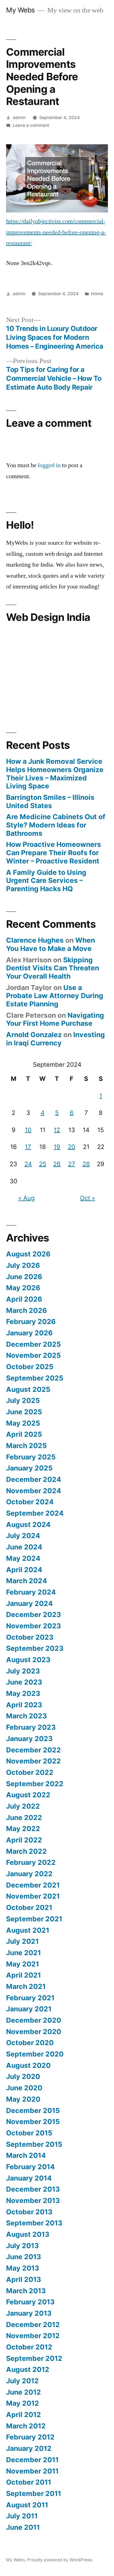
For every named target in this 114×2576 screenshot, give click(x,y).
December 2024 (34, 1479)
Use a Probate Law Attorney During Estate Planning (55, 996)
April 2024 (24, 1570)
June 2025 (24, 1412)
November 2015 (33, 2122)
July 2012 (22, 2381)
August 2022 (28, 1795)
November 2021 (33, 1896)
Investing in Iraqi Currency (55, 1039)
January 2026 (29, 1333)
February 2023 (31, 1727)
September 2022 (35, 1784)
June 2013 (24, 2257)
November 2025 (33, 1355)
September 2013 (34, 2223)
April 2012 (24, 2415)
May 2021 (23, 1964)
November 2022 (33, 1761)
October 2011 (29, 2482)
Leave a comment (31, 125)
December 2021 (33, 1885)
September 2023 (35, 1648)
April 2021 (24, 1975)
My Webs (20, 10)
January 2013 (29, 2313)
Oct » (88, 1198)
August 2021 (28, 1930)
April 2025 (24, 1434)
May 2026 (23, 1288)
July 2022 (23, 1806)
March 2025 (26, 1446)
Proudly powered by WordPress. (60, 2560)
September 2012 (34, 2358)
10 (28, 1130)
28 (86, 1164)
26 (57, 1164)
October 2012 (29, 2347)
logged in (49, 465)
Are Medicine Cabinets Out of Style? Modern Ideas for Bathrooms (56, 825)
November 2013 (33, 2200)
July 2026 (23, 1265)
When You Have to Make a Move (50, 944)
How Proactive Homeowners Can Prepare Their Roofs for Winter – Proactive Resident (54, 853)
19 (57, 1147)
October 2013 (29, 2212)
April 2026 (24, 1299)
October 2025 (30, 1367)
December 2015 (33, 2110)
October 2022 (30, 1772)
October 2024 (30, 1502)
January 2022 (29, 1874)
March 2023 (26, 1716)
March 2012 (26, 2426)
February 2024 (31, 1592)
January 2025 (29, 1468)
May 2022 (23, 1829)
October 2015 (29, 2133)
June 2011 (23, 2527)
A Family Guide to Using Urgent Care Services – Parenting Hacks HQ (46, 880)
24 (28, 1164)
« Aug (26, 1198)
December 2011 (32, 2460)
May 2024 (23, 1558)
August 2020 (28, 2065)
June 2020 (24, 2088)
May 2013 (23, 2268)
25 (43, 1164)
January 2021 (29, 2009)
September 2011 (34, 2493)
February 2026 (31, 1322)
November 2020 (34, 2032)
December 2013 (33, 2189)
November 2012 (33, 2336)
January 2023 (29, 1739)
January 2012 (29, 2448)
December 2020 (34, 2020)
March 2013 (26, 2291)
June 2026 (24, 1277)
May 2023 (23, 1693)
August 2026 (28, 1254)
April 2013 (24, 2279)
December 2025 (33, 1344)
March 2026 (26, 1310)
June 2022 (24, 1817)
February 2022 (31, 1862)
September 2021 (34, 1919)
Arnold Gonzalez (34, 1035)
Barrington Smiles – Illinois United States (50, 801)
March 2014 (26, 2155)
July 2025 (23, 1400)
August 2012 (28, 2369)
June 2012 (24, 2392)
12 (57, 1130)
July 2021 (22, 1941)
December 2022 (33, 1750)
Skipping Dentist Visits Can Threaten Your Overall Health (53, 968)
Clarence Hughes (35, 940)
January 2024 (29, 1603)
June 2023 (24, 1682)
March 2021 (26, 1986)
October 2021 (29, 1907)
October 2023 (30, 1637)
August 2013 (28, 2234)
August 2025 (28, 1389)
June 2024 (24, 1547)
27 (72, 1164)
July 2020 (23, 2076)
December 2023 (33, 1615)
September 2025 (35, 1378)
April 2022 (24, 1840)
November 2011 (32, 2471)
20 (72, 1147)
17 (28, 1147)
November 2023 (33, 1626)
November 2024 (34, 1491)
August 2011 (27, 2505)
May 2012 (23, 2403)
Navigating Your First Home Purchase (55, 1019)
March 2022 (26, 1851)
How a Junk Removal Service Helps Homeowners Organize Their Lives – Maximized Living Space (55, 774)
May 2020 (23, 2099)
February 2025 (31, 1457)
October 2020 (30, 2043)
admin (19, 118)
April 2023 (24, 1705)
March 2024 (27, 1581)
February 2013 (30, 2302)
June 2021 (24, 1953)
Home (97, 294)
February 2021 (30, 1998)
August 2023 (28, 1660)
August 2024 (28, 1524)
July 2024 (23, 1536)
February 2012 (30, 2437)
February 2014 (30, 2167)
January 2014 (29, 2178)
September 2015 (34, 2144)
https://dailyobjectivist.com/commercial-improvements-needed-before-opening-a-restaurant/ (56, 232)
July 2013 (22, 2246)
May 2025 (23, 1423)
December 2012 (33, 2325)
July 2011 (22, 2516)
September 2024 (35, 1513)
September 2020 (35, 2054)
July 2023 (23, 1671)
